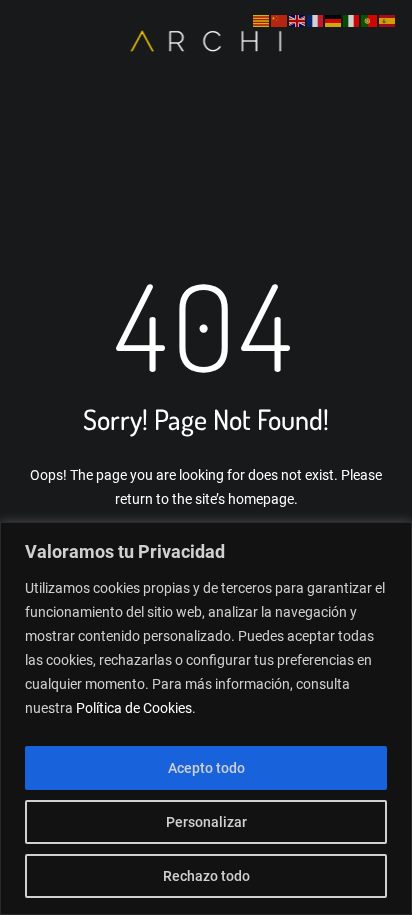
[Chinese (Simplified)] (280, 21)
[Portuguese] (370, 21)
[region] (206, 718)
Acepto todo (206, 768)
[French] (316, 21)
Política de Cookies (134, 708)
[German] (334, 21)
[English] (298, 21)
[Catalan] (262, 21)
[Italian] (352, 21)
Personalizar (206, 822)
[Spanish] (388, 21)
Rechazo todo (206, 876)
